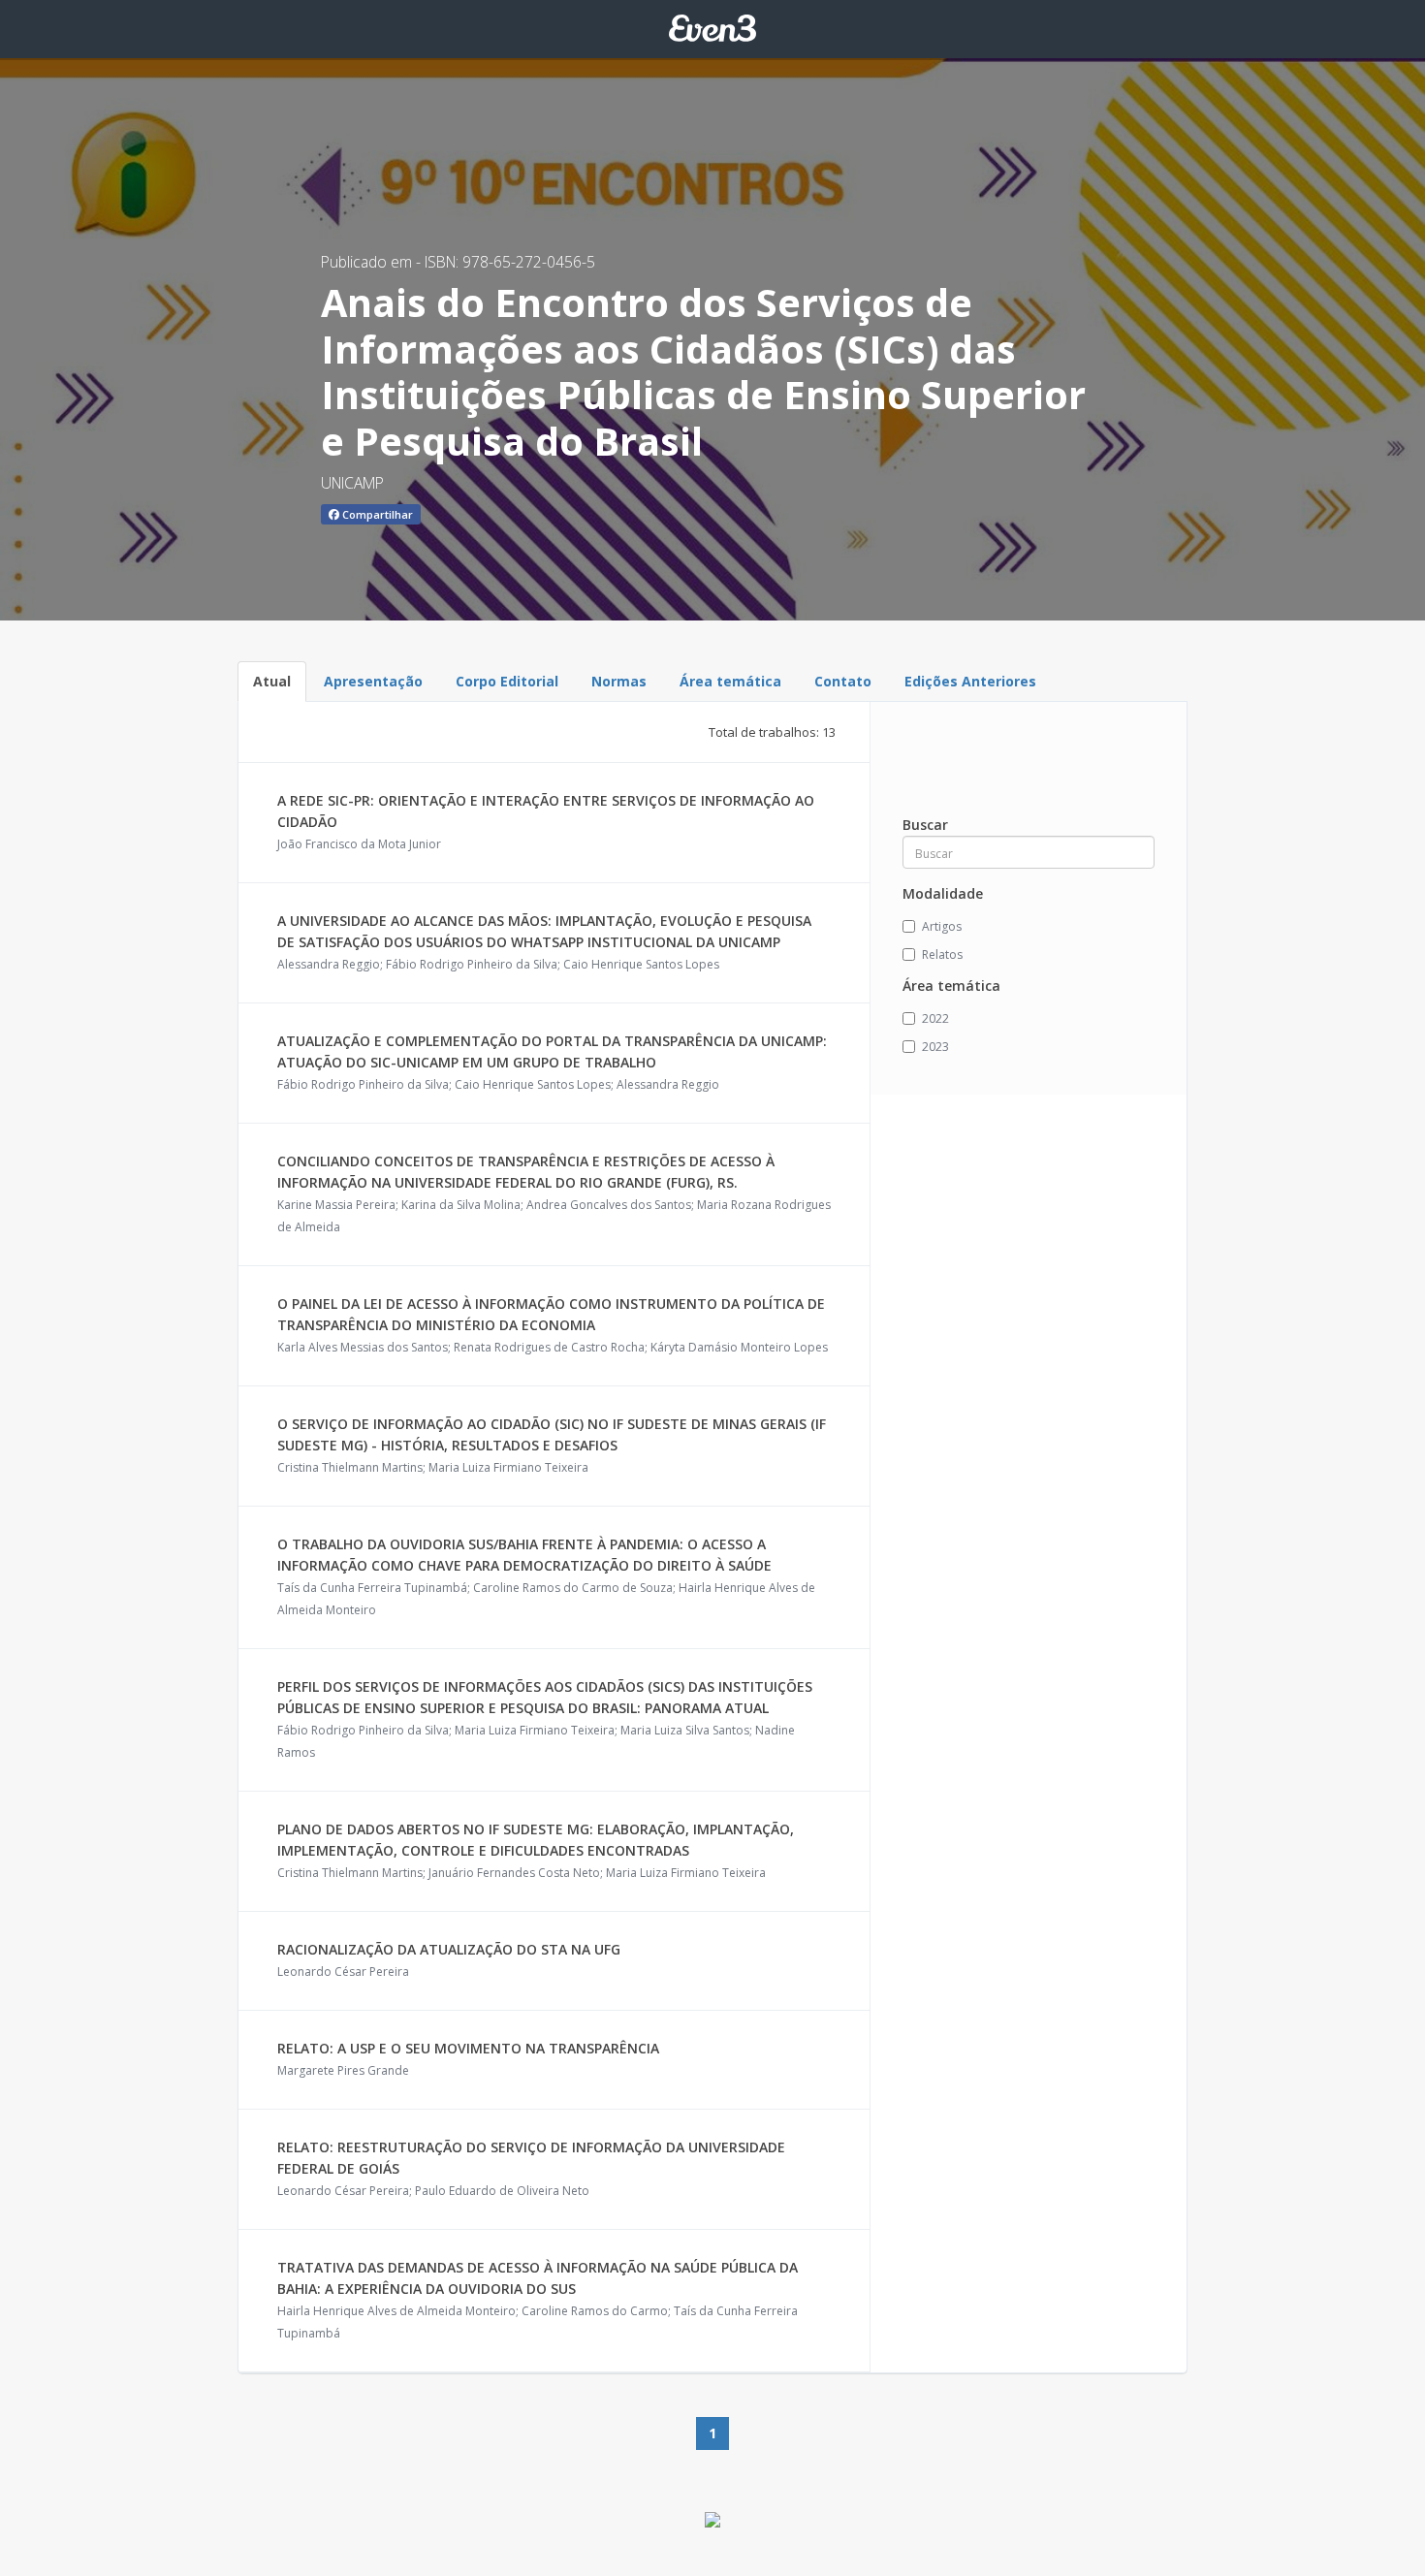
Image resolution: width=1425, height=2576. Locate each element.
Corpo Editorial (507, 681)
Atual (272, 681)
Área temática (730, 681)
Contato (843, 681)
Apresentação (373, 681)
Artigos (942, 926)
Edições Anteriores (970, 681)
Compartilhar (376, 514)
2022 (935, 1018)
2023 (935, 1047)
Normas (619, 681)
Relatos (942, 954)
